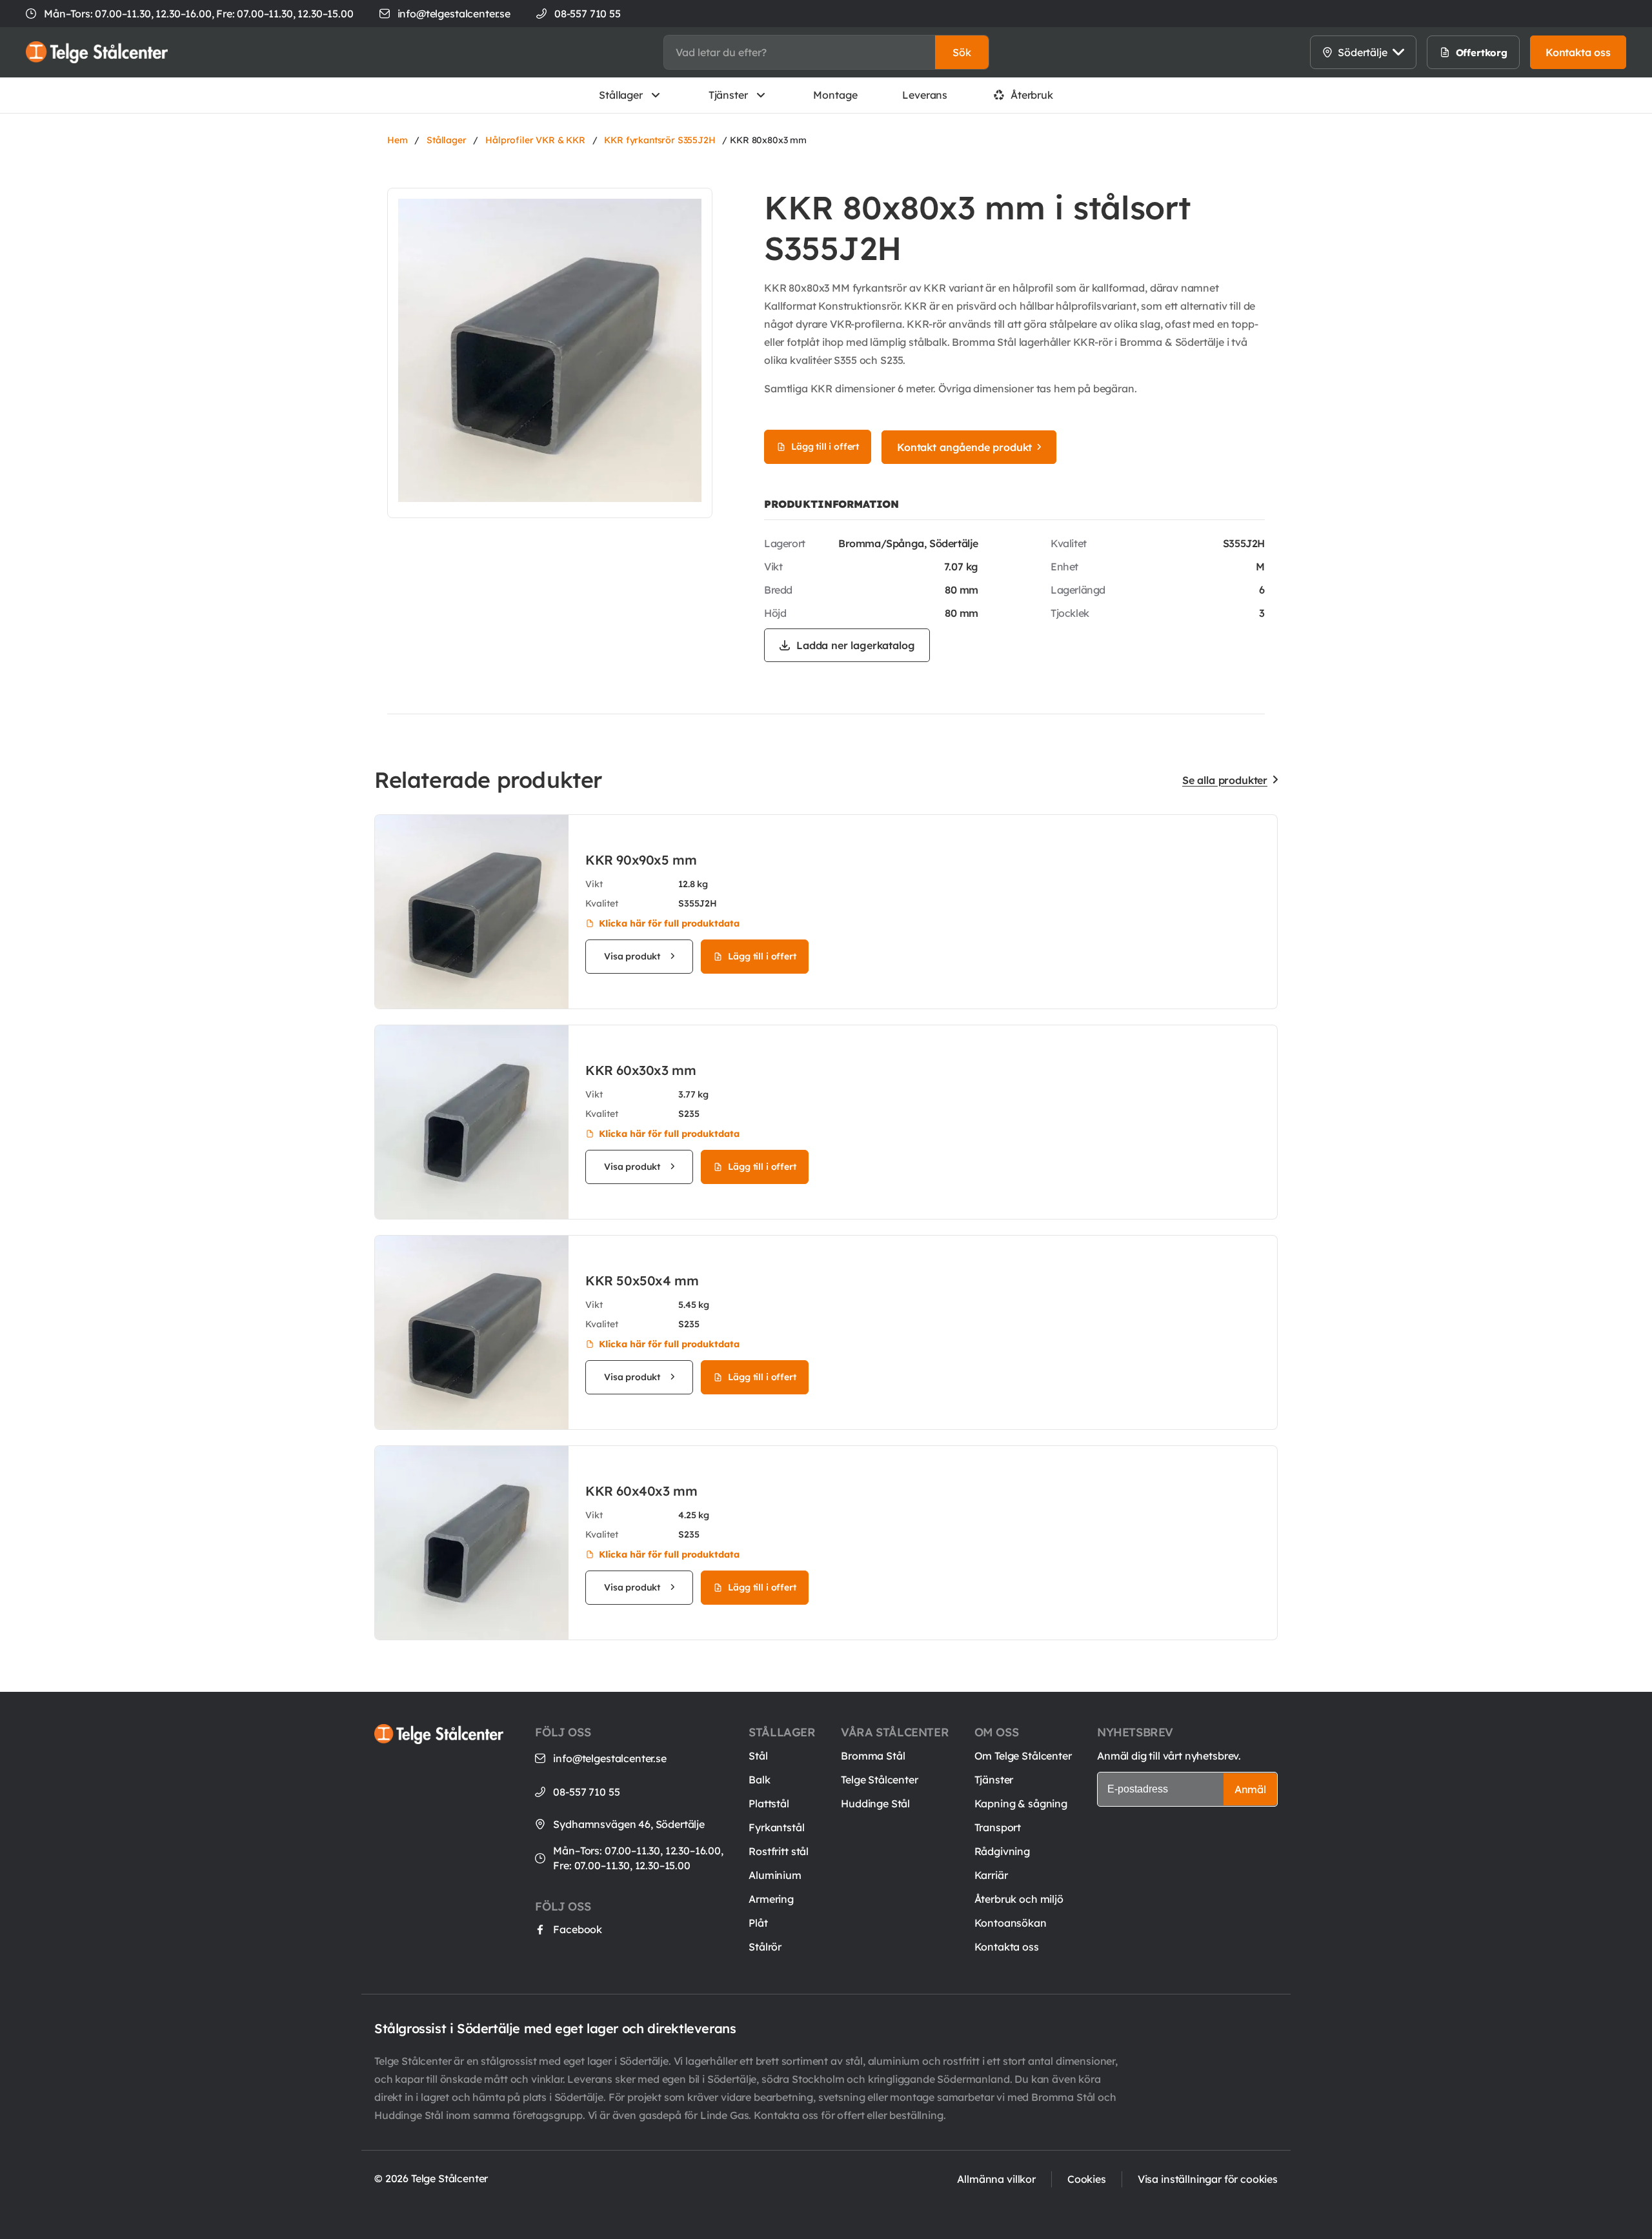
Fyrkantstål (776, 1827)
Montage (835, 95)
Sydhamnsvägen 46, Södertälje (629, 1824)
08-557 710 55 (586, 1792)
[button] (962, 52)
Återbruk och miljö (1019, 1899)
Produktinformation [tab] (831, 504)
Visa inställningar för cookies (1208, 2179)
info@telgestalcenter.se (454, 14)
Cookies (1087, 2179)
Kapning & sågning (1021, 1803)
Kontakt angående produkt (964, 447)
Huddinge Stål (875, 1803)
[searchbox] (800, 52)
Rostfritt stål (779, 1851)
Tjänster (728, 95)
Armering (771, 1899)
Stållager (621, 95)
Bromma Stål (873, 1756)
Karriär (991, 1875)
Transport (998, 1827)
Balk (759, 1780)
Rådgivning (1002, 1851)
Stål (758, 1756)
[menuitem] (1315, 52)
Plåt (758, 1923)
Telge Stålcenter (879, 1780)
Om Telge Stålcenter (1023, 1756)
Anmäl (1250, 1789)
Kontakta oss (1007, 1947)
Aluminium (775, 1875)
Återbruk (1032, 95)
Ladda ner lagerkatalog (855, 645)
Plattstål (769, 1803)
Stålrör (765, 1947)
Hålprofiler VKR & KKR (535, 140)
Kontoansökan (1011, 1923)
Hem (398, 140)
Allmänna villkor (996, 2179)
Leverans (925, 95)
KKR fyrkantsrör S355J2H (660, 140)
